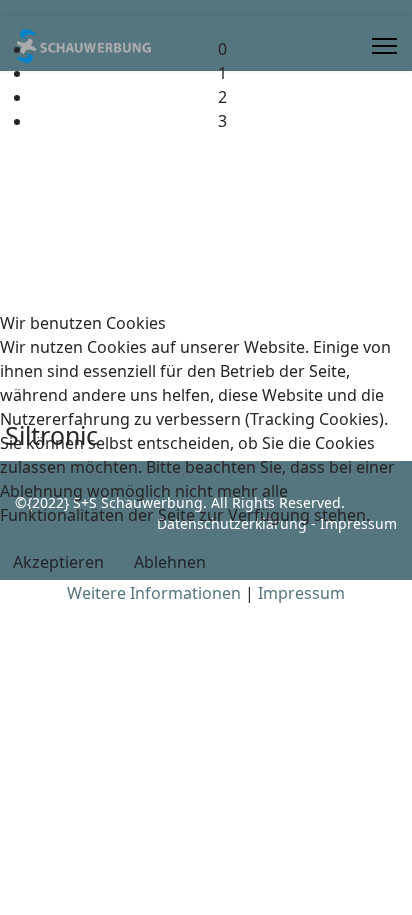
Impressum (301, 593)
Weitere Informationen (154, 593)
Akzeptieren (58, 562)
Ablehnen (170, 562)
